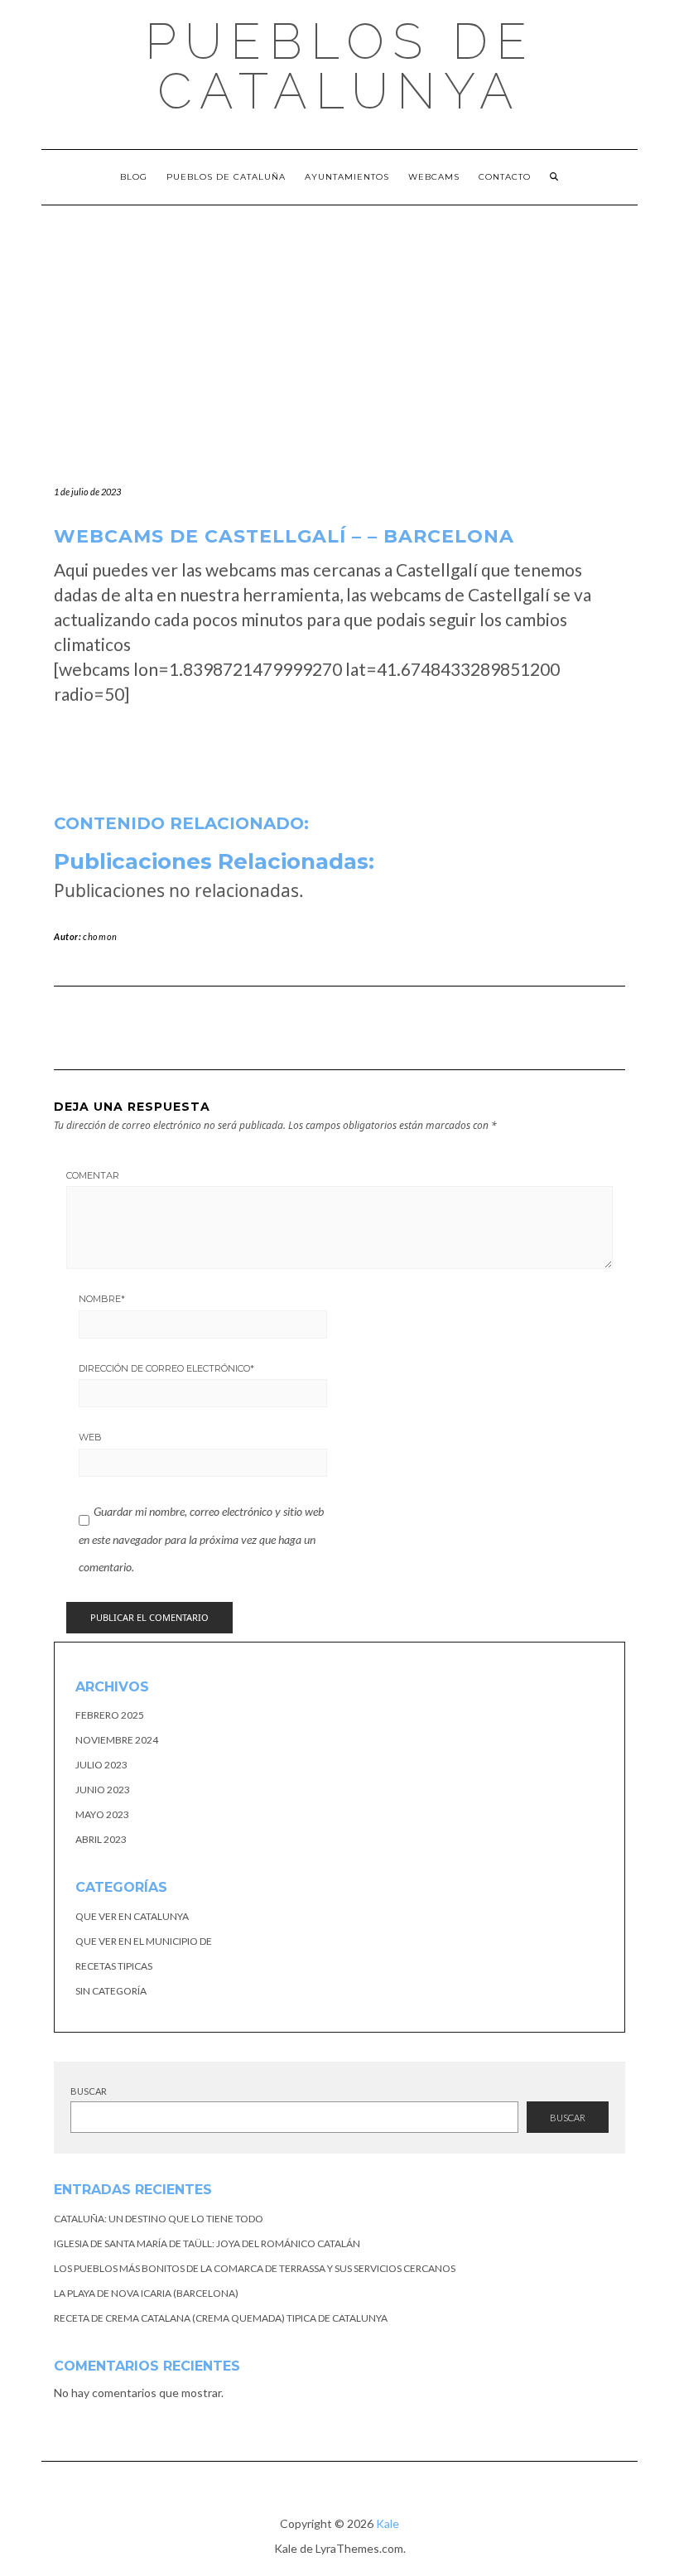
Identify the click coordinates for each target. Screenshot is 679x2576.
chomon (100, 936)
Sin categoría (111, 1991)
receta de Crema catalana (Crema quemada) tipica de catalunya (221, 2318)
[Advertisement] (339, 330)
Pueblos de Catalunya (340, 66)
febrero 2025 (110, 1715)
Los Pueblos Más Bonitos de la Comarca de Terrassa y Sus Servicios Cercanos (255, 2268)
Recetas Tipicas (114, 1966)
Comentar (93, 1175)
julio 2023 (101, 1765)
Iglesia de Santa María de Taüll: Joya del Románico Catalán (207, 2243)
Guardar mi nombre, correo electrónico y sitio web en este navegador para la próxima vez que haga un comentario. (201, 1539)
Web (90, 1437)
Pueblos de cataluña (226, 177)
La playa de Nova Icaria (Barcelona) (146, 2293)
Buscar (89, 2091)
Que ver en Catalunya (132, 1916)
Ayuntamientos (347, 177)
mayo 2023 (102, 1814)
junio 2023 (103, 1790)
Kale (388, 2523)
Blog (134, 177)
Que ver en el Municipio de (144, 1941)
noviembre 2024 (117, 1740)
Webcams (434, 177)
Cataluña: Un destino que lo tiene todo (159, 2219)
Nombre (102, 1299)
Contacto (505, 177)
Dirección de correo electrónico (166, 1368)
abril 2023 (101, 1839)
